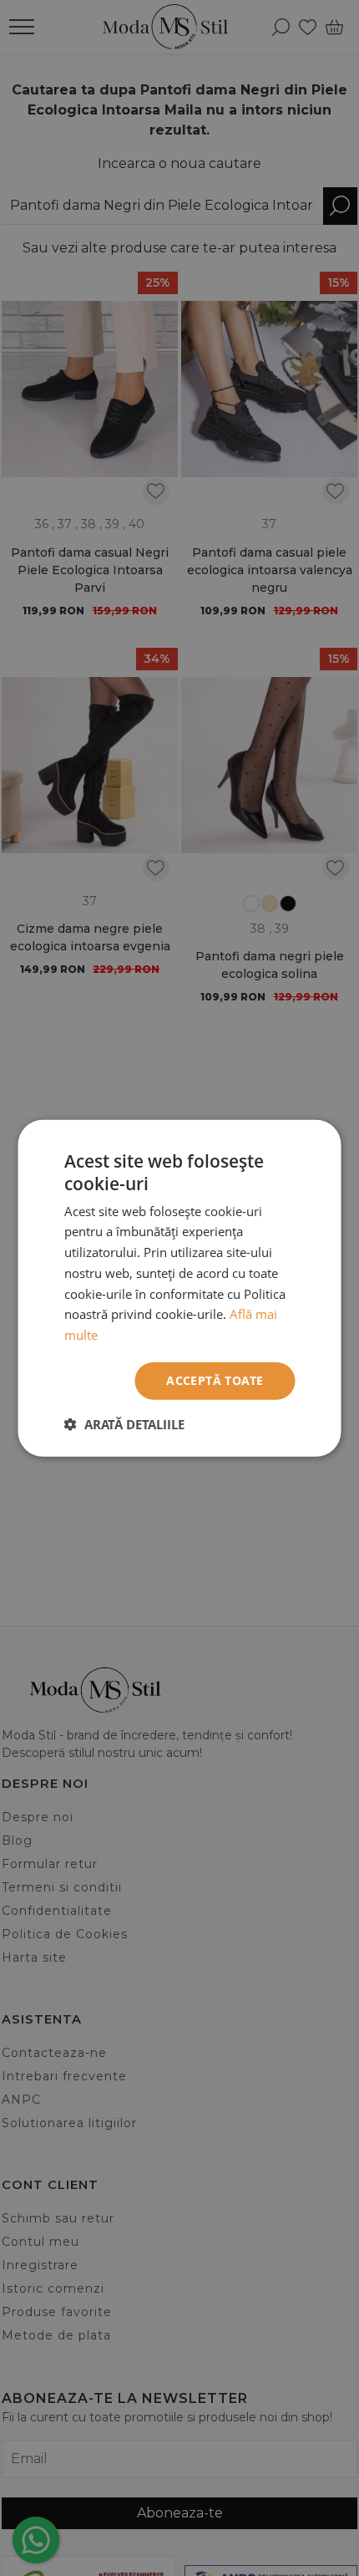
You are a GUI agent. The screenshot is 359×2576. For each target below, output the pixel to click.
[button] (124, 1423)
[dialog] (179, 1288)
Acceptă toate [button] (215, 1380)
